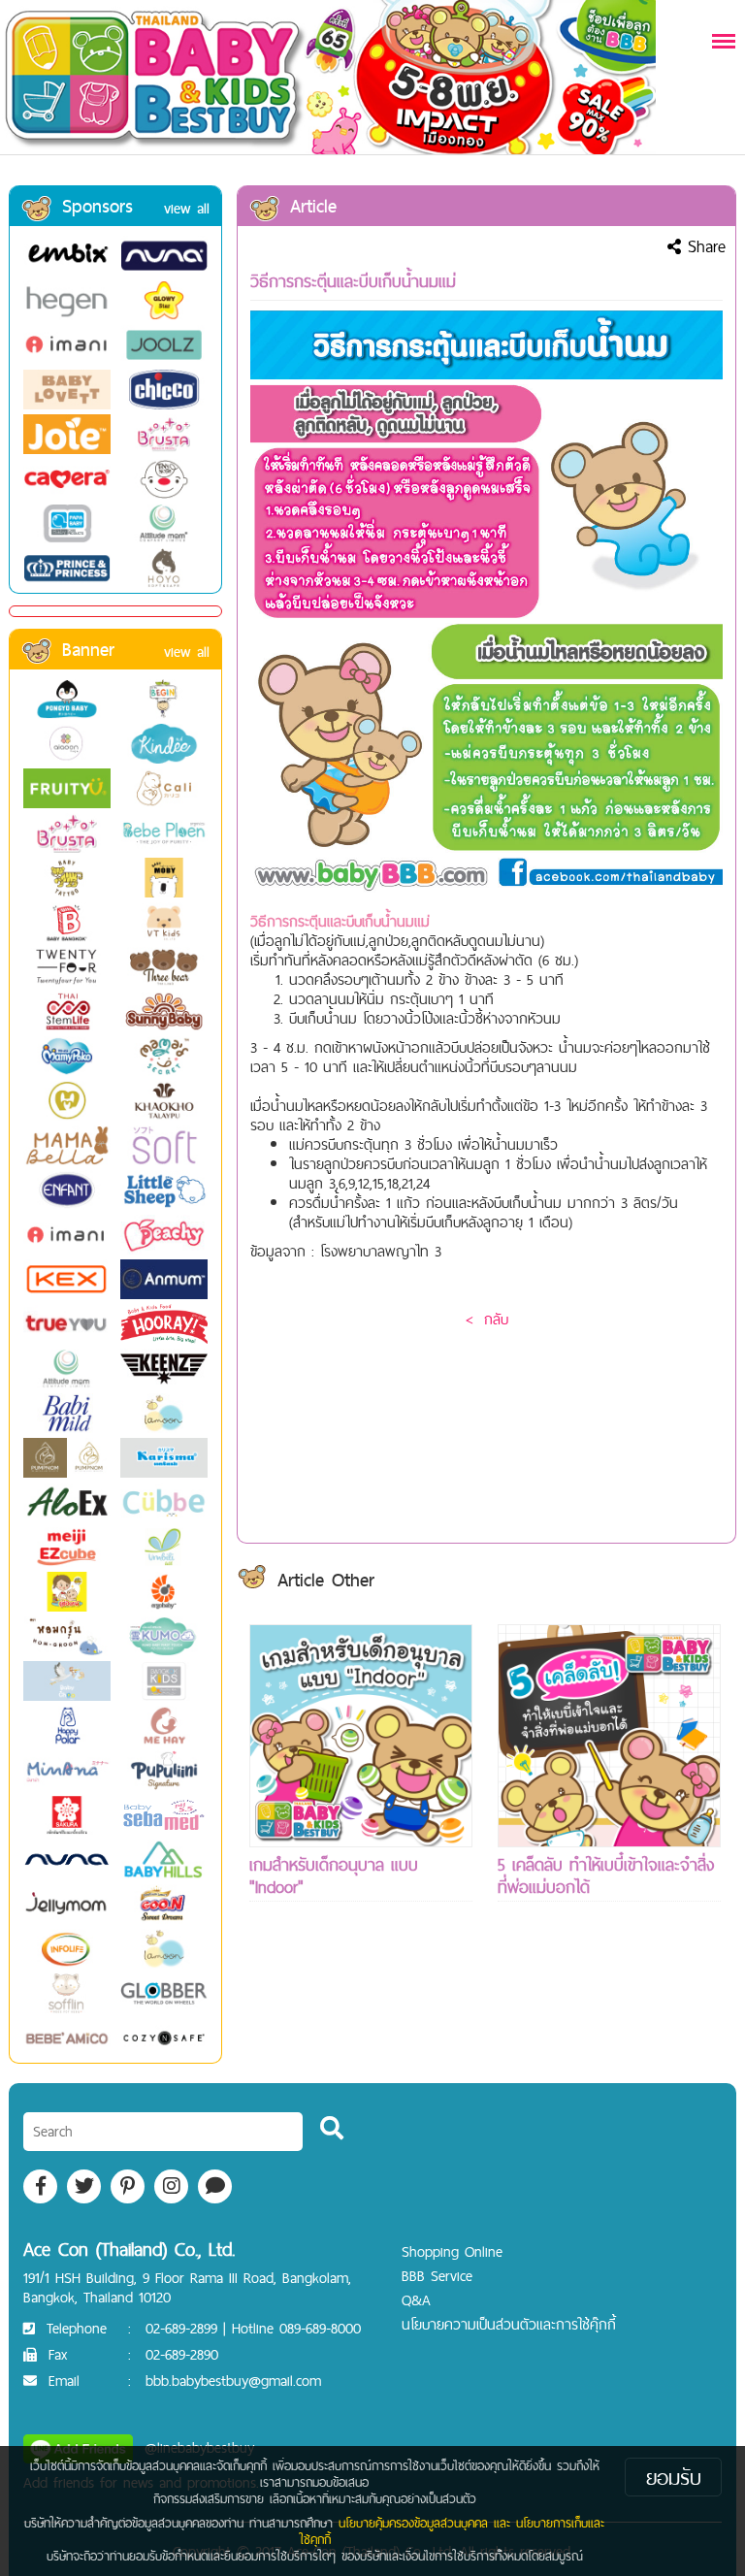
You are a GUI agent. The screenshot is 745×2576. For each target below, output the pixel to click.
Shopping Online (452, 2251)
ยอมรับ (674, 2477)
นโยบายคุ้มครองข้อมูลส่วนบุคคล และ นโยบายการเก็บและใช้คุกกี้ (452, 2531)
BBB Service (437, 2276)
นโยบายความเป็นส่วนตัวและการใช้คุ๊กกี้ (509, 2324)
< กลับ (487, 1319)
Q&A (416, 2300)
